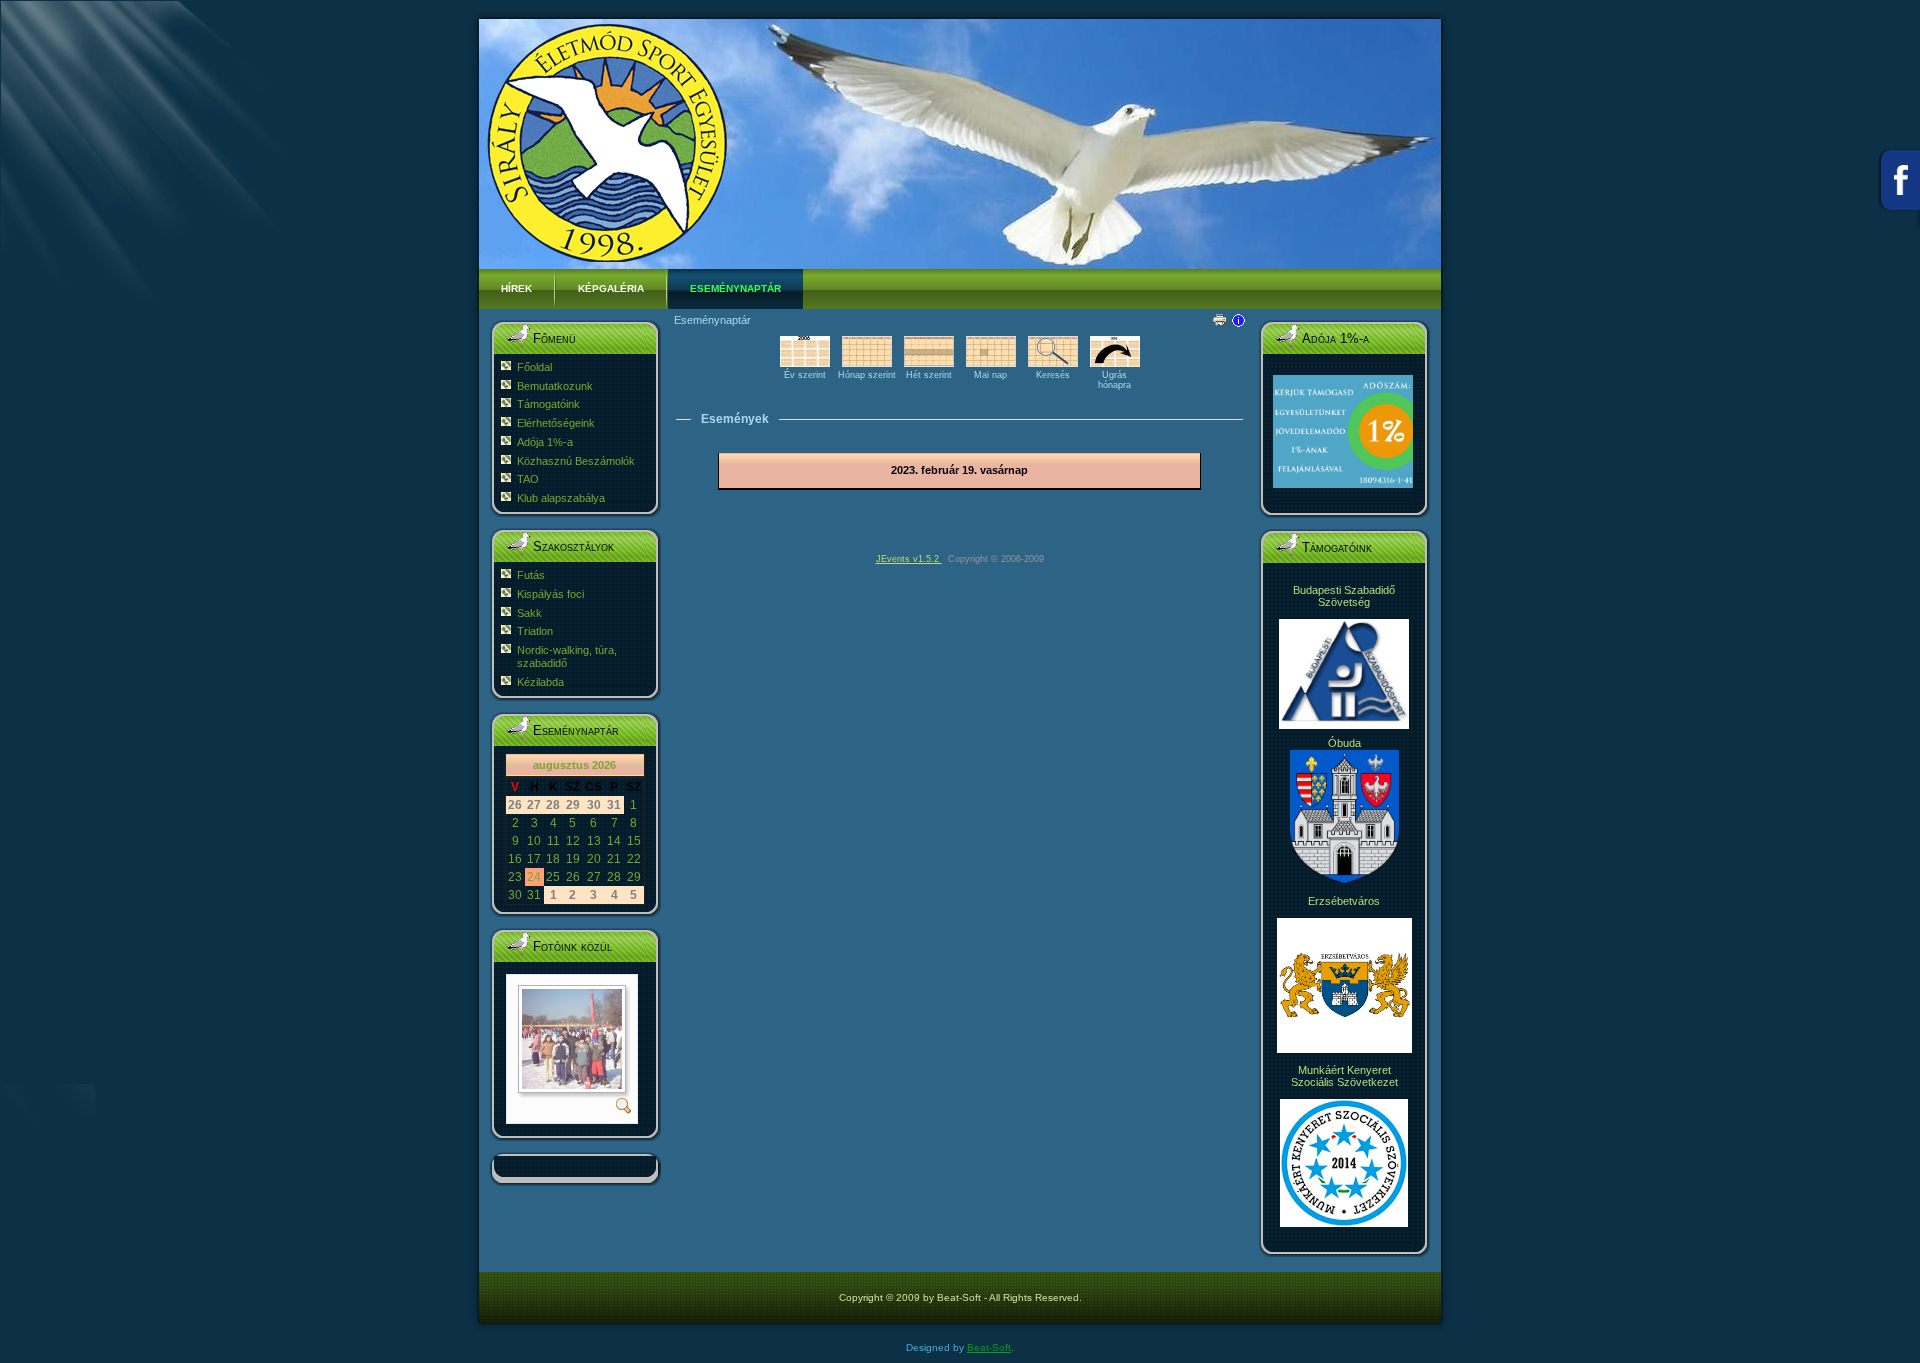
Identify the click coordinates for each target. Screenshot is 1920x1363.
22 (634, 859)
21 (614, 859)
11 (553, 841)
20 (594, 859)
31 (534, 895)
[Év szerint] (805, 363)
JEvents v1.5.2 (909, 559)
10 (534, 841)
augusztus (561, 765)
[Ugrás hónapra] (1115, 363)
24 (534, 877)
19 (573, 859)
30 (515, 895)
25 (553, 877)
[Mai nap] (991, 363)
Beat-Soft (989, 1347)
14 (614, 841)
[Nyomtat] (1220, 316)
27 (594, 877)
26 (573, 877)
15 (634, 841)
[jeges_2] (572, 1085)
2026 (604, 765)
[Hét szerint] (929, 363)
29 (634, 877)
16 (515, 859)
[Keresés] (1053, 363)
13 (594, 841)
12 (573, 841)
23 (515, 877)
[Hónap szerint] (867, 363)
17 (534, 859)
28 (614, 877)
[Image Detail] (624, 1110)
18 (553, 859)
